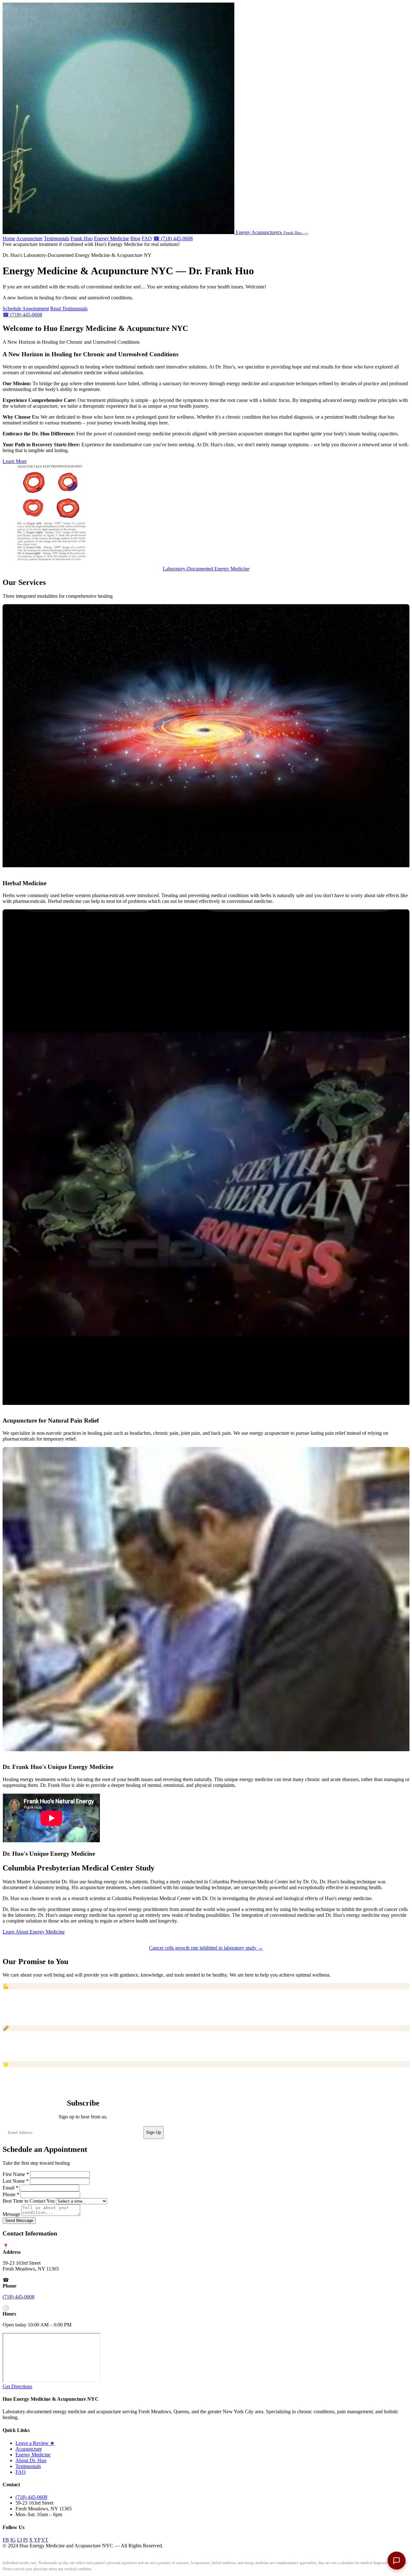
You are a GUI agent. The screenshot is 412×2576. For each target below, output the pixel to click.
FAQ (147, 238)
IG (13, 2540)
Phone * (11, 2194)
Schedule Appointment (26, 309)
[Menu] (306, 234)
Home (9, 238)
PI (25, 2540)
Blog (135, 238)
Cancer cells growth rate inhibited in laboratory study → (206, 1948)
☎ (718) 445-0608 (173, 238)
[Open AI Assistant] (397, 2561)
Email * (10, 2188)
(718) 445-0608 (19, 2297)
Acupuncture (29, 238)
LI (19, 2540)
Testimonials (56, 238)
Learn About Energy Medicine (34, 1932)
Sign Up (154, 2132)
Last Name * (16, 2181)
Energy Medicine (112, 238)
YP (37, 2540)
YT (45, 2540)
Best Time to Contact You (29, 2201)
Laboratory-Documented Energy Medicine (206, 569)
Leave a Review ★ (35, 2443)
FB (6, 2540)
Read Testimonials (69, 309)
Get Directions (17, 2386)
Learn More (15, 461)
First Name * (16, 2174)
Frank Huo (82, 238)
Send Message (19, 2221)
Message (11, 2214)
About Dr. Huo (31, 2460)
